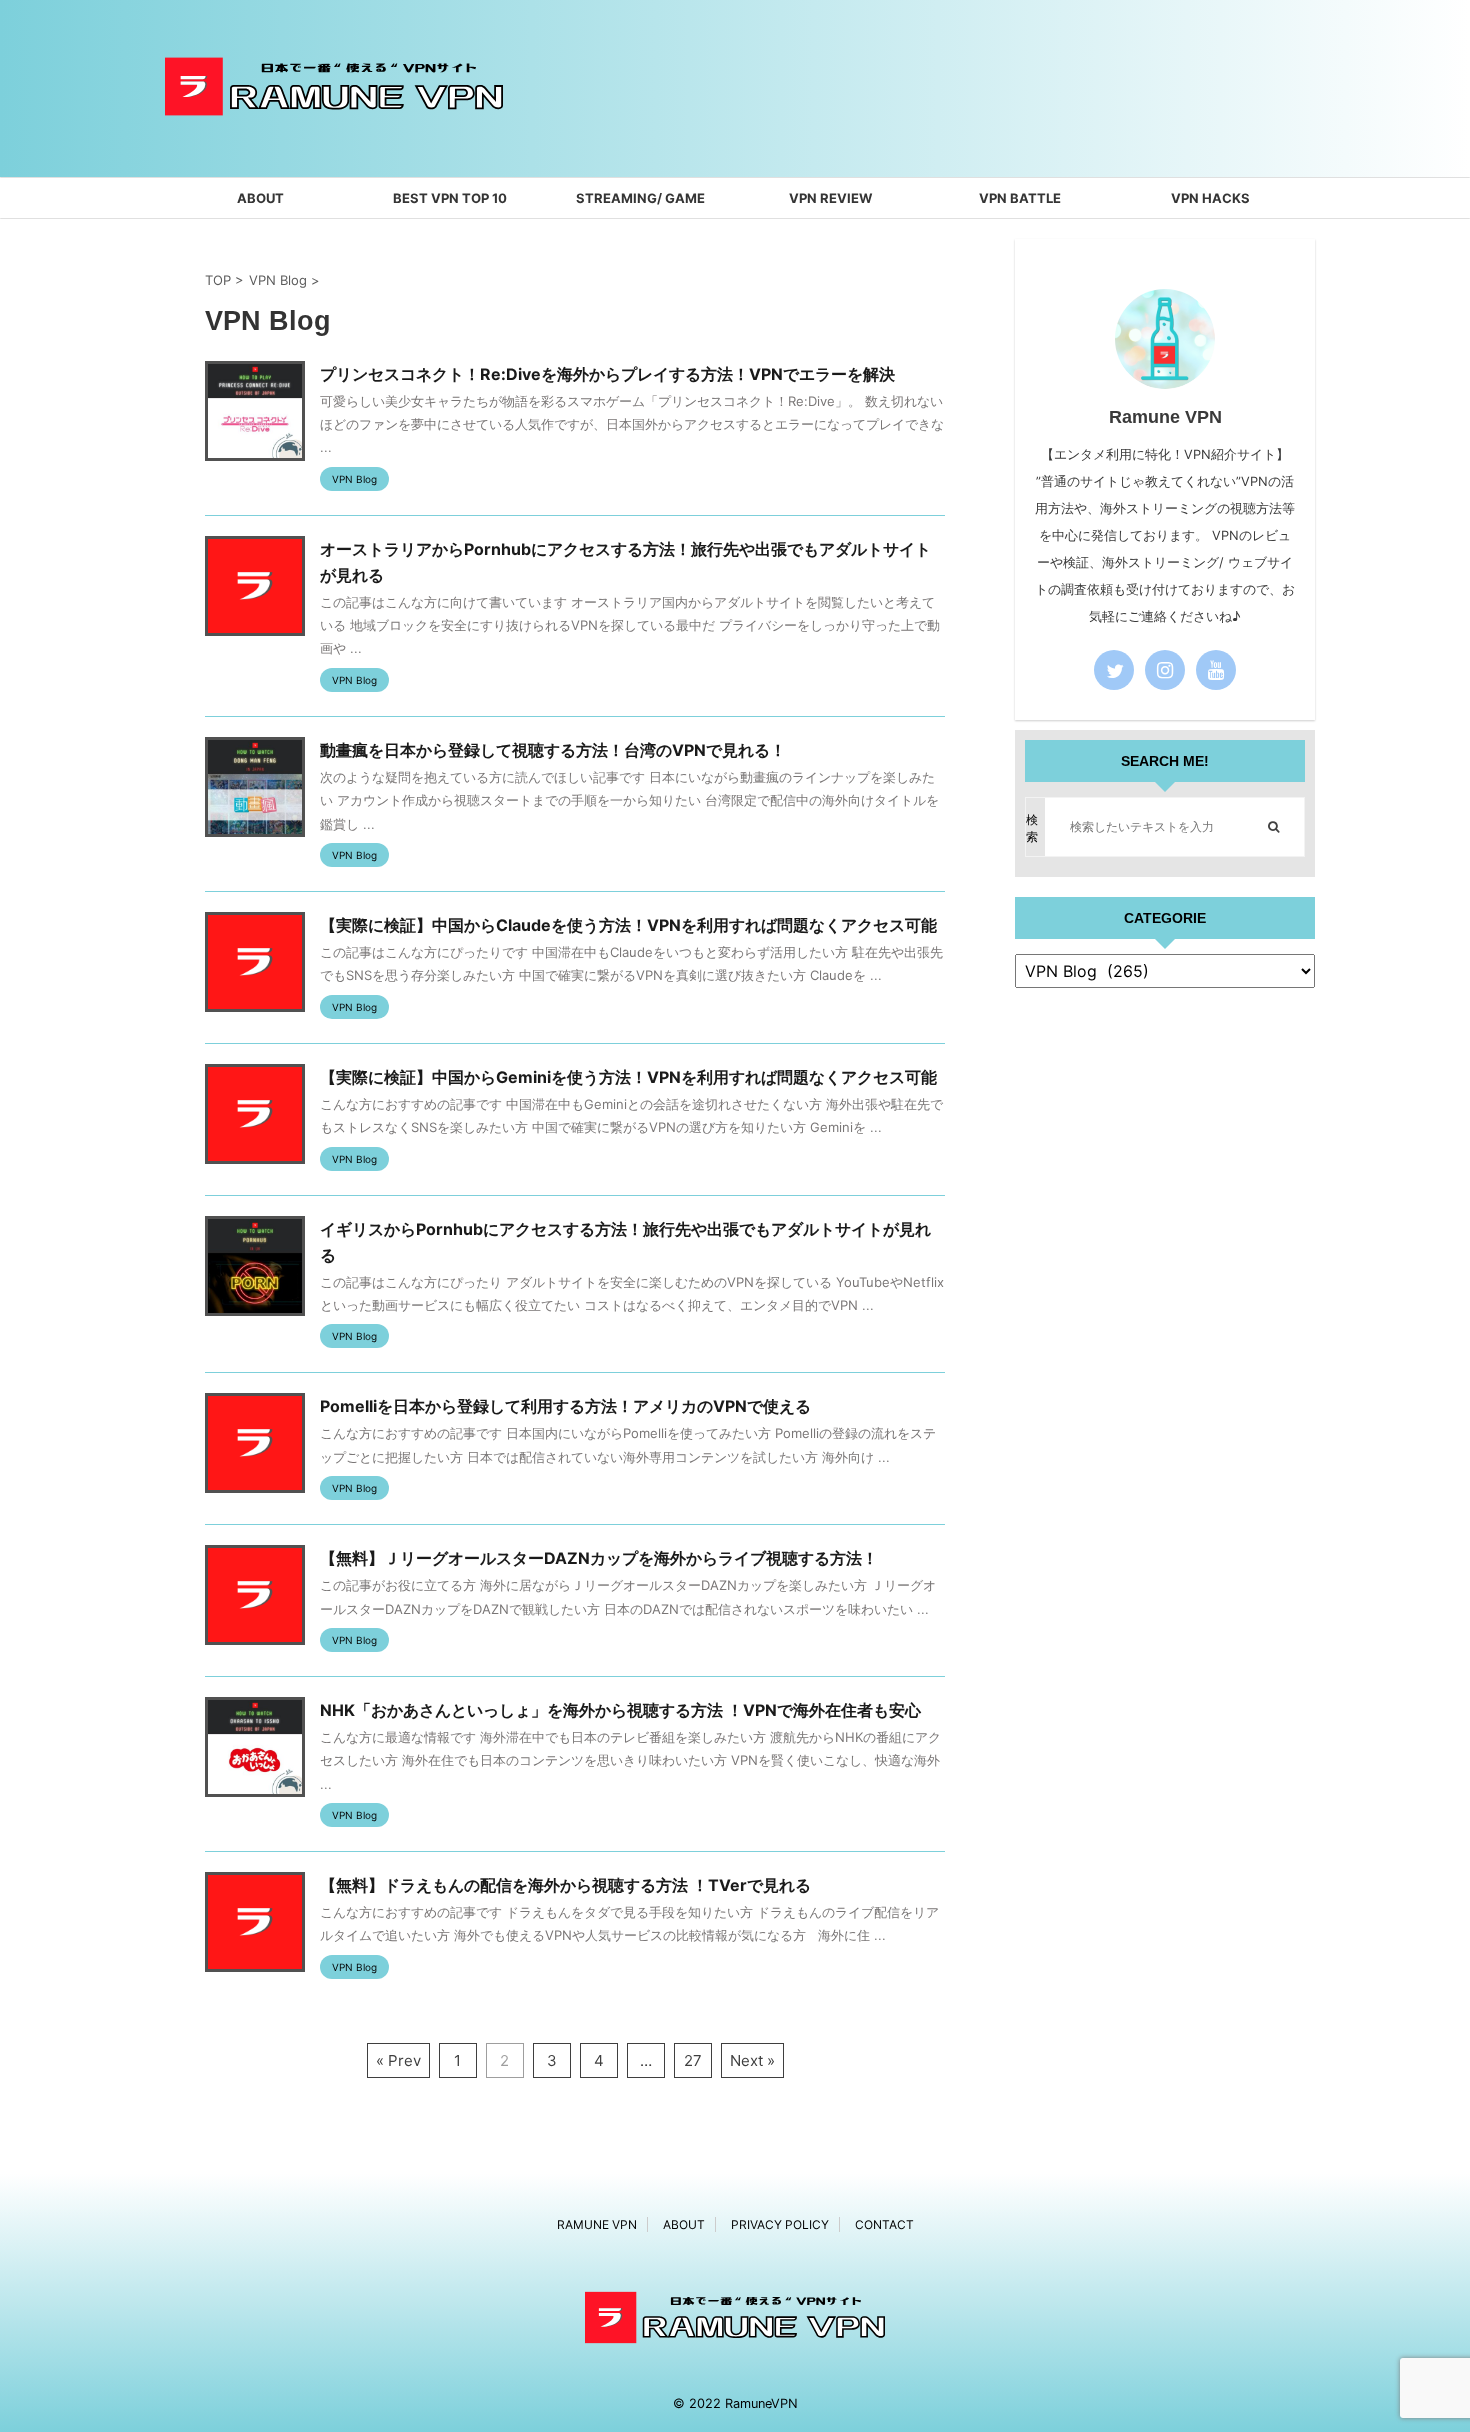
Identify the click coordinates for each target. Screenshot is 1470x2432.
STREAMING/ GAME (640, 198)
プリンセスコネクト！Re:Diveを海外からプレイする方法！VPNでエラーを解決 (607, 374)
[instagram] (1165, 670)
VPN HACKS (1210, 198)
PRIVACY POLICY (780, 2224)
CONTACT (884, 2224)
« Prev (398, 2060)
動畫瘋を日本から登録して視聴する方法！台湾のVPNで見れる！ (553, 750)
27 (693, 2060)
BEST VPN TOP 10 (450, 198)
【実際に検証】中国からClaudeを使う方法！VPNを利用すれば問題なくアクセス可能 (628, 925)
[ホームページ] (334, 145)
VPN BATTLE (1020, 198)
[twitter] (1114, 670)
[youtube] (1216, 670)
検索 (1032, 828)
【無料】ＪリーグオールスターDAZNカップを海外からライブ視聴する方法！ (599, 1558)
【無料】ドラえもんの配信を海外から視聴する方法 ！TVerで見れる (565, 1885)
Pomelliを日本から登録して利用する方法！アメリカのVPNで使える (565, 1406)
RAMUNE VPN (597, 2224)
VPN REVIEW (830, 198)
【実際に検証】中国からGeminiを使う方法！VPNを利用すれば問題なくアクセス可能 (628, 1077)
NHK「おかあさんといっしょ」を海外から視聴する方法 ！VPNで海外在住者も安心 (620, 1710)
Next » (752, 2060)
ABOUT (260, 198)
